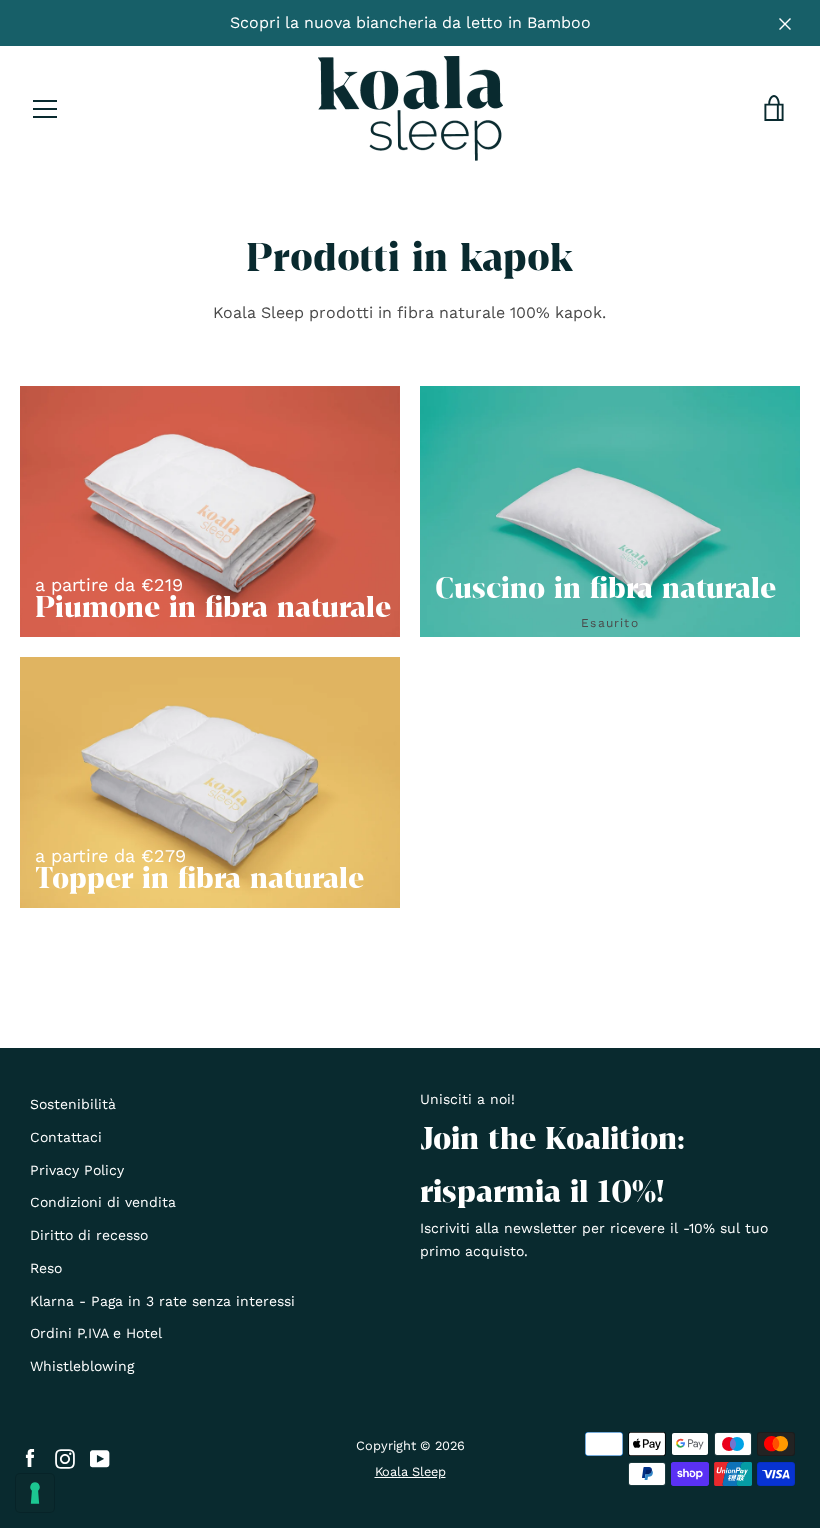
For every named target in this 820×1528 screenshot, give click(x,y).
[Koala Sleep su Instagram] (65, 1457)
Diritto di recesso (89, 1235)
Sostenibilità (73, 1104)
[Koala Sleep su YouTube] (100, 1457)
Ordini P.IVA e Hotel (96, 1333)
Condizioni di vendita (103, 1202)
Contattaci (66, 1137)
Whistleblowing (82, 1366)
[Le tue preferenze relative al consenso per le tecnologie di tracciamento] (35, 1493)
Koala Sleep (410, 1471)
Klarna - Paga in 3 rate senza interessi (162, 1301)
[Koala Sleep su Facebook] (30, 1457)
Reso (46, 1268)
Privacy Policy (77, 1170)
